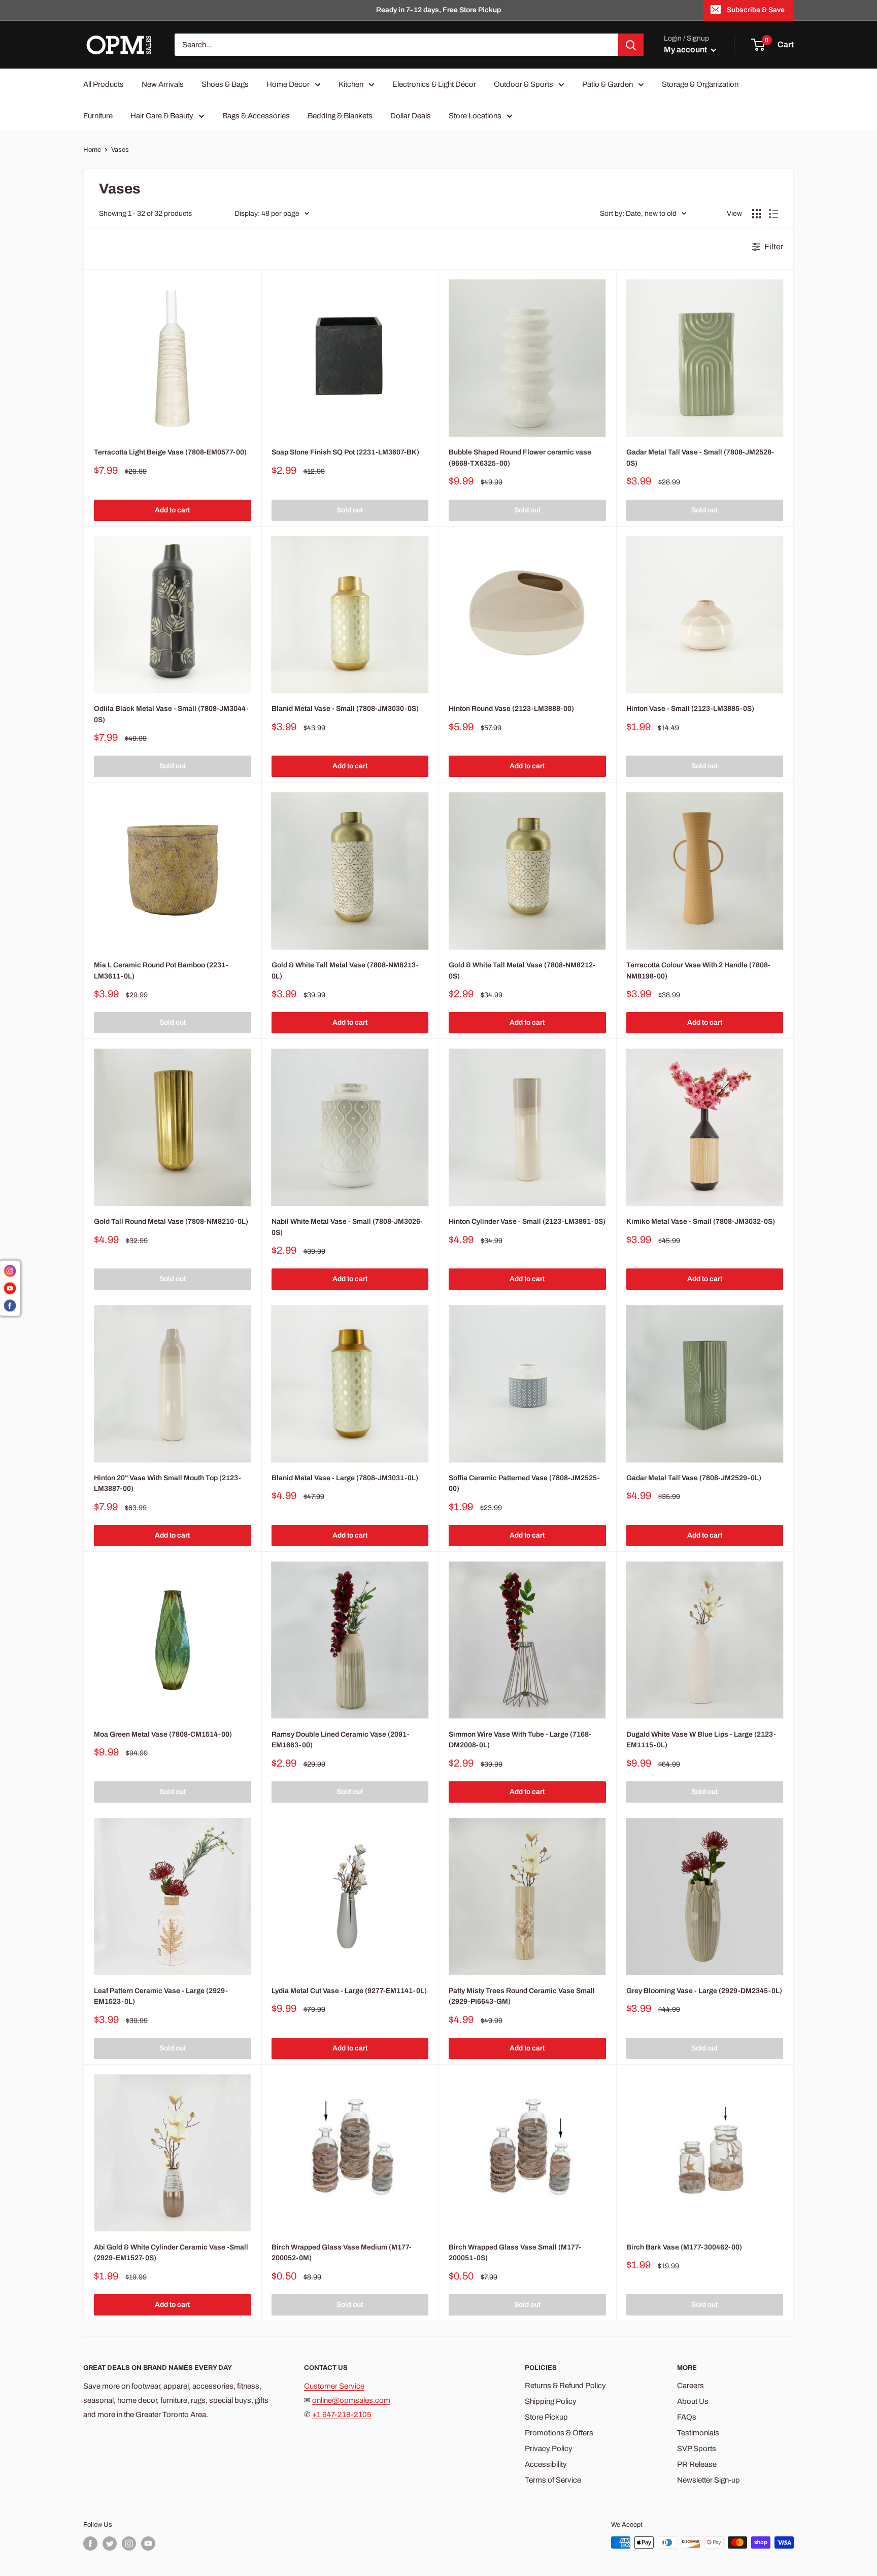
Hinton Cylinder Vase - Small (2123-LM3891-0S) (527, 1221)
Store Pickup (546, 2417)
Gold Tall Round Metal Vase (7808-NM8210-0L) (171, 1221)
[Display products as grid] (757, 214)
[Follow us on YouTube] (148, 2544)
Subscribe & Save (756, 10)
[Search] (631, 45)
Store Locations (475, 116)
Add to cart (172, 510)
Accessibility (546, 2464)
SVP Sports (697, 2449)
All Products (104, 84)
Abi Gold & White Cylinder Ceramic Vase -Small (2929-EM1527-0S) (171, 2253)
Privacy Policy (549, 2449)
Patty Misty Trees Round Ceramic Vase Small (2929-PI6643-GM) (522, 1996)
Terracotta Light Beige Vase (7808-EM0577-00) (170, 452)
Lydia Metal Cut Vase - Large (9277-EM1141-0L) (349, 1991)
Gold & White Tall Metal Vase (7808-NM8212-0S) (522, 971)
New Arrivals (163, 84)
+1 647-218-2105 (342, 2415)
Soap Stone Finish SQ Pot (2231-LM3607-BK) (345, 452)
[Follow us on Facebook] (90, 2544)
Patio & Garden (608, 84)
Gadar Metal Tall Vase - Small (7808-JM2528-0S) (700, 458)
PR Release (697, 2464)
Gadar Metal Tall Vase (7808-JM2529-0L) (694, 1478)
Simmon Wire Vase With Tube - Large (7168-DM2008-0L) (520, 1740)
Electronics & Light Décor (434, 84)
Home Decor (288, 84)
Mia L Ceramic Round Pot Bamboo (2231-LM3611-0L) (161, 971)
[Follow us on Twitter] (110, 2544)
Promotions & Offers (559, 2433)
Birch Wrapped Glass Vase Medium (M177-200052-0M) (342, 2253)
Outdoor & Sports (524, 84)
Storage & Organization (700, 84)
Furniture (98, 116)
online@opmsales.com (351, 2400)
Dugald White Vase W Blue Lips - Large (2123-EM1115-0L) (701, 1740)
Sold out (350, 510)
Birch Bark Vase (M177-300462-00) (684, 2247)
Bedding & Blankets (340, 116)
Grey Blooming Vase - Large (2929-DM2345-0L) (704, 1991)
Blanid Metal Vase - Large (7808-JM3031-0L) (345, 1478)
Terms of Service (553, 2480)
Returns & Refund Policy (565, 2386)
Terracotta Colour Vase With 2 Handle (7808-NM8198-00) (698, 971)
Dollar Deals (411, 116)
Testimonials (698, 2433)
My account (686, 50)
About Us (693, 2401)
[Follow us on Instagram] (129, 2544)
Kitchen (351, 84)
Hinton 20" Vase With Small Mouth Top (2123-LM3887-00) (167, 1483)
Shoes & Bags (225, 84)
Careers (690, 2386)
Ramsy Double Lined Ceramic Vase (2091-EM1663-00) (341, 1740)
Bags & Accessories (256, 116)
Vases (120, 150)
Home (92, 150)
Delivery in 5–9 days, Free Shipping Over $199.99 (439, 10)
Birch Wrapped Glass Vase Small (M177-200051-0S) (515, 2253)
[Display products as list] (773, 214)
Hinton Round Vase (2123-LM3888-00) (511, 709)
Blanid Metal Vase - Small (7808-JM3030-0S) (345, 709)
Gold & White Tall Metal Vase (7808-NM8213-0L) (345, 971)
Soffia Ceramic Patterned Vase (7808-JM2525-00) (524, 1483)
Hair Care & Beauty (162, 116)
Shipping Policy (551, 2401)
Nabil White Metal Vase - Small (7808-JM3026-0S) (347, 1227)
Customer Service (334, 2386)
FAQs (687, 2417)
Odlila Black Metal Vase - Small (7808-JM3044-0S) (171, 714)
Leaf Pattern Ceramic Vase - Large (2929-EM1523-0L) (161, 1996)
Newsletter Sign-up (709, 2480)
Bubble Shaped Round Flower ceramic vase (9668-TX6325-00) (520, 458)
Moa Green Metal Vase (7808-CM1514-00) (163, 1734)
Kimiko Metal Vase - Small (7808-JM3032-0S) (701, 1221)
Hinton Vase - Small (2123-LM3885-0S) (690, 709)
